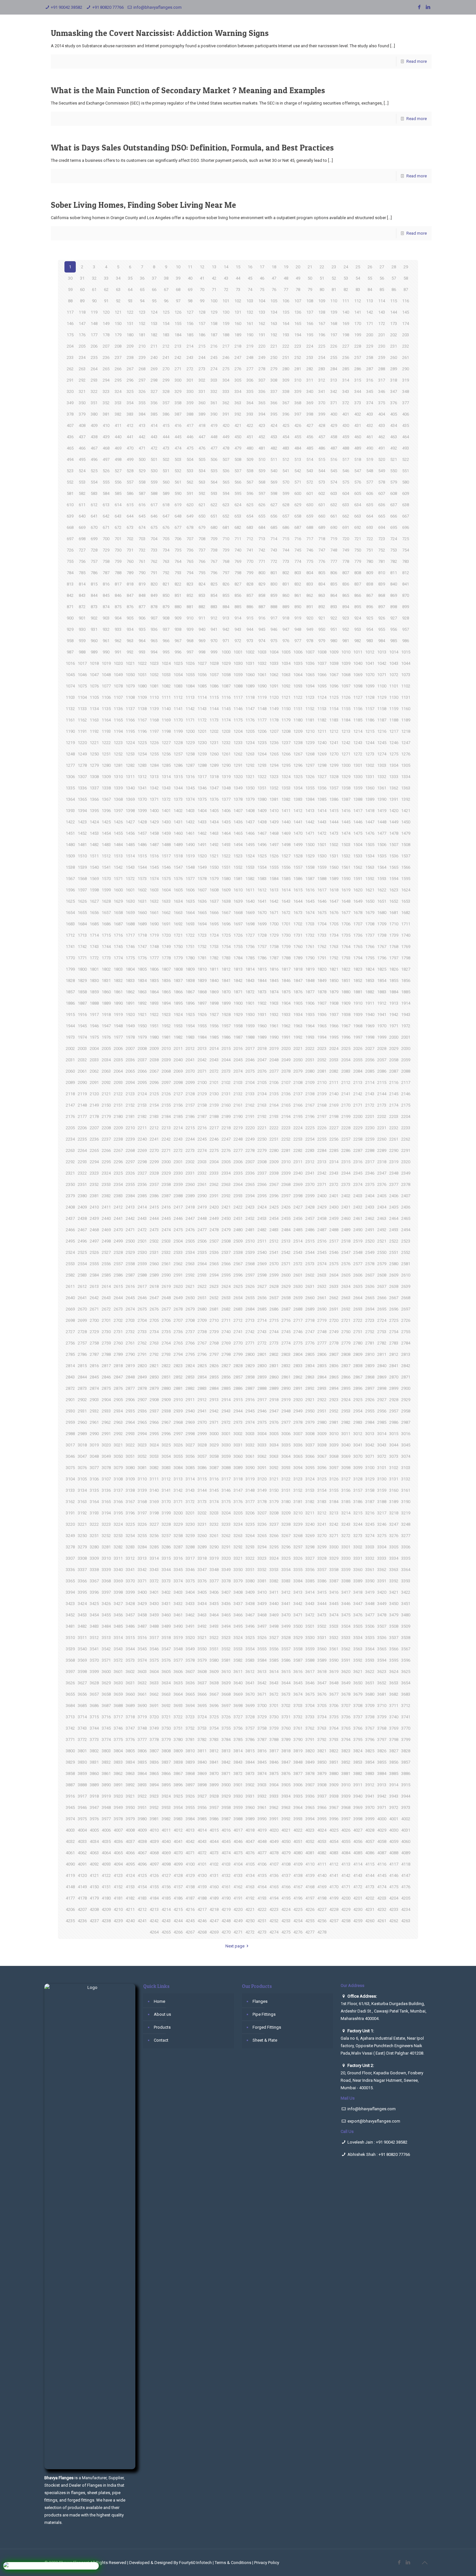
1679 (370, 913)
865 (346, 595)
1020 (118, 663)
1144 (214, 709)
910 (190, 618)
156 (190, 323)
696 (406, 527)
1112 (178, 697)
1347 (214, 788)
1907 (322, 1003)
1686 (106, 924)
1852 (358, 981)
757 (94, 561)
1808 (178, 969)
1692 (178, 924)
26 (370, 267)
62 (106, 290)
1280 (106, 765)
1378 (238, 799)
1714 (94, 935)
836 (346, 584)
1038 (334, 663)
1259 (202, 754)
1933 (286, 1015)
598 (274, 493)
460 (358, 437)
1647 (334, 901)
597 (262, 493)
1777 (154, 958)
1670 (262, 913)
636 (382, 505)
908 (166, 618)
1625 (70, 901)
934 (130, 629)
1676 (334, 913)
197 (334, 335)
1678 (358, 913)
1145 (226, 709)
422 (250, 425)
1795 (370, 958)
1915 (70, 1015)
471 (142, 448)
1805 (142, 969)
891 (310, 607)
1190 (70, 731)
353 (118, 403)
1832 (118, 981)
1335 (70, 788)
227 (346, 346)
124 (154, 312)
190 (250, 335)
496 (94, 459)
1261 (226, 754)
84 (370, 290)
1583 (262, 879)
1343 (166, 788)
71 (214, 290)
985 (394, 641)
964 (142, 641)
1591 (358, 879)
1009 (334, 652)
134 (274, 312)
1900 (238, 1003)
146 (70, 323)
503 (178, 459)
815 (94, 584)
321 (82, 391)
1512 (106, 856)
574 (334, 482)
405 (394, 414)
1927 (214, 1015)
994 (154, 652)
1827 (406, 969)
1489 (178, 845)
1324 (286, 777)
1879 (334, 992)
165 (298, 323)
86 (394, 290)
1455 (118, 833)
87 (406, 290)
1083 (178, 686)
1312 (142, 777)
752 (382, 550)
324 (118, 391)
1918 (106, 1015)
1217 (394, 731)
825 (214, 584)
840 (394, 584)
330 (190, 391)
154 (166, 323)
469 (118, 448)
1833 (130, 981)
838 (370, 584)
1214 (358, 731)
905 (130, 618)
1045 (70, 675)
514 (310, 459)
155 (178, 323)
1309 (106, 777)
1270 (334, 754)
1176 (250, 720)
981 (346, 641)
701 (118, 539)
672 (118, 527)
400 (334, 414)
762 (154, 561)
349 (70, 403)
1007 (310, 652)
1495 (250, 845)
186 (202, 335)
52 (334, 278)
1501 (322, 845)
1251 (106, 754)
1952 (166, 1026)
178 (106, 335)
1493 (226, 845)
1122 (298, 697)
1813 (238, 969)
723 (382, 539)
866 (358, 595)
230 (382, 346)
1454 (106, 833)
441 (130, 437)
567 (250, 482)
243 (190, 357)
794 (190, 573)
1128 (370, 697)
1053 (166, 675)
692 (358, 527)
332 (214, 391)
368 (298, 403)
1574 (154, 879)
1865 (166, 992)
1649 (358, 901)
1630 (130, 901)
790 (142, 573)
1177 (262, 720)
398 (310, 414)
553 (82, 482)
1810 (202, 969)
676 (166, 527)
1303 (382, 765)
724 (394, 539)
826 (226, 584)
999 (214, 652)
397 (298, 414)
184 (178, 335)
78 (298, 290)
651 (214, 516)
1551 (226, 867)
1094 (310, 686)
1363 (406, 788)
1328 (334, 777)
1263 (250, 754)
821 (166, 584)
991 (118, 652)
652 (226, 516)
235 (94, 357)
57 (394, 278)
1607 (202, 890)
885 (238, 607)
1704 (322, 924)
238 (130, 357)
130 (226, 312)
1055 (190, 675)
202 (394, 335)
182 (154, 335)
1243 (358, 743)
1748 (154, 947)
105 (274, 301)
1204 (238, 731)
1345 (190, 788)
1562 (358, 867)
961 (106, 641)
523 (70, 471)
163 (274, 323)
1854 (382, 981)
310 (298, 380)
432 (370, 425)
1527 (286, 856)
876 (130, 607)
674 (142, 527)
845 (106, 595)
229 (370, 346)
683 (250, 527)
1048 (106, 675)
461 (370, 437)
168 (334, 323)
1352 (274, 788)
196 (322, 335)
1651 (382, 901)
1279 (94, 765)
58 (406, 278)
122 (130, 312)
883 (214, 607)
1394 (82, 811)
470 (130, 448)
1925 (190, 1015)
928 (406, 618)
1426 (118, 822)
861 (298, 595)
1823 (358, 969)
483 (286, 448)
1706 (346, 924)
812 (406, 573)
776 (322, 561)
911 (202, 618)
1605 (178, 890)
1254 (142, 754)
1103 (70, 697)
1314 (166, 777)
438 (94, 437)
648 (178, 516)
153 (154, 323)
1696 (226, 924)
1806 (154, 969)
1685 (94, 924)
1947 (106, 1026)
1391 (394, 799)
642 (106, 516)
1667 (226, 913)
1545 (154, 867)
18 (274, 267)
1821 (334, 969)
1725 (226, 935)
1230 (202, 743)
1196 (142, 731)
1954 (190, 1026)
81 (334, 290)
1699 (262, 924)
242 (178, 357)
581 (70, 493)
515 (322, 459)
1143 (202, 709)
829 (262, 584)
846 (118, 595)
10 (178, 267)
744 (286, 550)
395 (274, 414)
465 (70, 448)
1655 (82, 913)
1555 (274, 867)
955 (382, 629)
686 (286, 527)
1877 (310, 992)
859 (274, 595)
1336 (82, 788)
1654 (70, 913)
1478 (394, 833)
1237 (286, 743)
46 (262, 278)
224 (310, 346)
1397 (118, 811)
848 (142, 595)
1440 (286, 822)
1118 (250, 697)
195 (310, 335)
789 (130, 573)
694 (382, 527)
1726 (238, 935)
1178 (274, 720)
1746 (130, 947)
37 (154, 278)
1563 (370, 867)
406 (406, 414)
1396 (106, 811)
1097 (346, 686)
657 (286, 516)
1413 (310, 811)
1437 (250, 822)
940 (202, 629)
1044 (406, 663)
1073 (406, 675)
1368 (118, 799)
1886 (70, 1003)
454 (286, 437)
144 (394, 312)
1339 (118, 788)
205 (82, 346)
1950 (142, 1026)
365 (262, 403)
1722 (190, 935)
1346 (202, 788)
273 (202, 369)
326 (142, 391)
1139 (154, 709)
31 (82, 278)
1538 (70, 867)
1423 (82, 822)
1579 (214, 879)
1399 (142, 811)
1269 (322, 754)
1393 (70, 811)
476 (202, 448)
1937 (334, 1015)
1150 (286, 709)
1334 (406, 777)
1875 (286, 992)
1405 (214, 811)
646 (154, 516)
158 (214, 323)
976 (286, 641)
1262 (238, 754)
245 (214, 357)
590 (178, 493)
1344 (178, 788)
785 (82, 573)
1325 (298, 777)
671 (106, 527)
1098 (358, 686)
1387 (346, 799)
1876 (298, 992)
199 (358, 335)
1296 (298, 765)
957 (406, 629)
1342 (154, 788)
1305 (406, 765)
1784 (238, 958)
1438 (262, 822)
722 (370, 539)
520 (382, 459)
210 (142, 346)
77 (286, 290)
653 (238, 516)
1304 (394, 765)
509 (250, 459)
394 (262, 414)
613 (106, 505)
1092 (286, 686)
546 (346, 471)
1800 (82, 969)
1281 (118, 765)
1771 (82, 958)
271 (178, 369)
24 (346, 267)
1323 (274, 777)
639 (70, 516)
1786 (262, 958)
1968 (358, 1026)
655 (262, 516)
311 (310, 380)
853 (202, 595)
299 (166, 380)
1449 (394, 822)
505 (202, 459)
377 (406, 403)
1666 (214, 913)
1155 (346, 709)
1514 (130, 856)
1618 (334, 890)
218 (238, 346)
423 (262, 425)
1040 (358, 663)
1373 (178, 799)
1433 (202, 822)
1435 (226, 822)
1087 (226, 686)
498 (118, 459)
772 (274, 561)
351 (94, 403)
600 (298, 493)
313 (334, 380)
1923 (166, 1015)
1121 (286, 697)
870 (406, 595)
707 (190, 539)
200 (370, 335)
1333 (394, 777)
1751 (190, 947)
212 (166, 346)
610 (70, 505)
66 (154, 290)
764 (178, 561)
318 (394, 380)
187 (214, 335)
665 (382, 516)
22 (322, 267)
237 (118, 357)
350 (82, 403)
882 (202, 607)
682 (238, 527)
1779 (178, 958)
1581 (238, 879)
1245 (382, 743)
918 (286, 618)
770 (250, 561)
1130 (394, 697)
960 (94, 641)
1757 (262, 947)
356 (154, 403)
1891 (130, 1003)
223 (298, 346)
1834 (142, 981)
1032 (262, 663)
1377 (226, 799)
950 (322, 629)
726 (70, 550)
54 (358, 278)
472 (154, 448)
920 (310, 618)
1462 (202, 833)
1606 (190, 890)
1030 (238, 663)
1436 (238, 822)
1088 (238, 686)
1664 (190, 913)
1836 (166, 981)
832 (298, 584)
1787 (274, 958)
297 (142, 380)
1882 (370, 992)
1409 (262, 811)
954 (370, 629)
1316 (190, 777)
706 (178, 539)
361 (214, 403)
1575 (166, 879)
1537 (406, 856)
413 (142, 425)
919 (298, 618)
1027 (202, 663)
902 (94, 618)
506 (214, 459)
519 (370, 459)
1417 (358, 811)
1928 (226, 1015)
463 (394, 437)
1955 (202, 1026)
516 (334, 459)
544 (322, 471)
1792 (334, 958)
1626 (82, 901)
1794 (358, 958)
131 (238, 312)
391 (226, 414)
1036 (310, 663)
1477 (382, 833)
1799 (70, 969)
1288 (202, 765)
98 (190, 301)
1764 (346, 947)
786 (94, 573)
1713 (82, 935)
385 (154, 414)
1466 (250, 833)
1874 (274, 992)
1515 (142, 856)
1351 (262, 788)
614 (118, 505)
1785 (250, 958)
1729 (274, 935)
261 (406, 357)
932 (106, 629)
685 (274, 527)
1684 (82, 924)
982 (358, 641)
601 (310, 493)
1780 (190, 958)
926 (382, 618)
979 (322, 641)
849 (154, 595)
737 (202, 550)
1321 (250, 777)
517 (346, 459)
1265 (274, 754)
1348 (226, 788)
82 (346, 290)
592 (202, 493)
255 (334, 357)
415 (166, 425)
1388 (358, 799)
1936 (322, 1015)
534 (202, 471)
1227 (166, 743)
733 (154, 550)
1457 (142, 833)
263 (82, 369)
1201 (202, 731)
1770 (70, 958)
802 (286, 573)
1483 (106, 845)
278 (262, 369)
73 (238, 290)
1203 (226, 731)
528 (130, 471)
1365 (82, 799)
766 (202, 561)
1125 (334, 697)
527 (118, 471)
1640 (250, 901)
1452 (82, 833)
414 (154, 425)
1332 (382, 777)
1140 (166, 709)
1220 (82, 743)
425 (286, 425)
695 (394, 527)
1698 (250, 924)
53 (346, 278)
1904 (286, 1003)
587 (142, 493)
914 (238, 618)
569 (274, 482)
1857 (70, 992)
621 (202, 505)
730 (118, 550)
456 (310, 437)
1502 (334, 845)
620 (190, 505)
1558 (310, 867)
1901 (250, 1003)
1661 (154, 913)
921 (322, 618)
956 (394, 629)
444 (166, 437)
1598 (94, 890)
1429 (154, 822)
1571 (118, 879)
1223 (118, 743)
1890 (118, 1003)
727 (82, 550)
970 (214, 641)
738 (214, 550)
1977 (118, 1037)
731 (130, 550)
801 (274, 573)
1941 (382, 1015)
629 (298, 505)
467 (94, 448)
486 (322, 448)
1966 (334, 1026)
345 (370, 391)
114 (382, 301)
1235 (262, 743)
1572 (130, 879)
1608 (214, 890)
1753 (214, 947)
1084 (190, 686)
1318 (214, 777)
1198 (166, 731)
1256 (166, 754)
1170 (178, 720)
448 (214, 437)
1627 (94, 901)
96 (166, 301)
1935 (310, 1015)
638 (406, 505)
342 (334, 391)
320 (70, 391)
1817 (286, 969)
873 (94, 607)
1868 (202, 992)
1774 (118, 958)
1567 (70, 879)
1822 (346, 969)
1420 (394, 811)
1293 (262, 765)
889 (286, 607)
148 (94, 323)
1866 (178, 992)
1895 (178, 1003)
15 (238, 267)
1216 (382, 731)
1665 (202, 913)
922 (334, 618)
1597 (82, 890)
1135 (106, 709)
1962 (286, 1026)
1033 (274, 663)
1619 (346, 890)
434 (394, 425)
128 (202, 312)
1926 (202, 1015)
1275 (394, 754)
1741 (70, 947)
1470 (298, 833)
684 (262, 527)
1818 (298, 969)
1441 (298, 822)
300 (178, 380)
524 (82, 471)
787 (106, 573)
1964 (310, 1026)
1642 (274, 901)
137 (310, 312)
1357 (334, 788)
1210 (310, 731)
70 (202, 290)
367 (286, 403)
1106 (106, 697)
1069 (358, 675)
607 (382, 493)
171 (370, 323)
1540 (94, 867)
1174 (226, 720)
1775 (130, 958)
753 (394, 550)
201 (382, 335)
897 (382, 607)
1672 (286, 913)
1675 (322, 913)
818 (130, 584)
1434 (214, 822)
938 (178, 629)
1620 (358, 890)
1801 (94, 969)
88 (70, 301)
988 (82, 652)
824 (202, 584)
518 (358, 459)
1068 (346, 675)
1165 (118, 720)
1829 (82, 981)
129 (214, 312)
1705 (334, 924)
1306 (70, 777)
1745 (118, 947)
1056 (202, 675)
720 (346, 539)
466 (82, 448)
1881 (358, 992)
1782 (214, 958)
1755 (238, 947)
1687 (118, 924)
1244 (370, 743)
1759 (286, 947)
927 (394, 618)
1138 (142, 709)
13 (214, 267)
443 (154, 437)
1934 (298, 1015)
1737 (370, 935)
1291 (238, 765)
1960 (262, 1026)
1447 (370, 822)
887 (262, 607)
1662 (166, 913)
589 (166, 493)
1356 (322, 788)
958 (70, 641)
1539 (82, 867)
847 (130, 595)
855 (226, 595)
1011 (358, 652)
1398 (130, 811)
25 (358, 267)
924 (358, 618)
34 (118, 278)
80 (322, 290)
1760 (298, 947)
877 (142, 607)
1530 (322, 856)
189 (238, 335)
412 (130, 425)
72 (226, 290)
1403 (190, 811)
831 (286, 584)
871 (70, 607)
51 (322, 278)
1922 (154, 1015)
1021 (130, 663)
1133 (82, 709)
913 (226, 618)
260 (394, 357)
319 (406, 380)
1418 (370, 811)
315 (358, 380)
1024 (166, 663)
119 (94, 312)
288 (382, 369)
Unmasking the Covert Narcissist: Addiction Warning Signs (160, 33)
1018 (94, 663)
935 (142, 629)
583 (94, 493)
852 (190, 595)
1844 (262, 981)
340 (310, 391)
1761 (310, 947)
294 (106, 380)
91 (106, 301)
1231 (214, 743)
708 (202, 539)
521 (394, 459)
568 (262, 482)
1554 (262, 867)
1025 (178, 663)
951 (334, 629)
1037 (322, 663)
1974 (82, 1037)
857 (250, 595)
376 (394, 403)
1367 (106, 799)
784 (70, 573)
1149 (274, 709)
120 (106, 312)
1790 (310, 958)
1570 (106, 879)
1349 (238, 788)
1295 (286, 765)
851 (178, 595)
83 (358, 290)
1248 (70, 754)
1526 (274, 856)
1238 (298, 743)
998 (202, 652)
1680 (382, 913)
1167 (142, 720)
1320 (238, 777)
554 (94, 482)
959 (82, 641)
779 (358, 561)
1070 (370, 675)
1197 (154, 731)
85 (382, 290)
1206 (262, 731)
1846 (286, 981)
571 (298, 482)
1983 (190, 1037)
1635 (190, 901)
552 (70, 482)
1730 (286, 935)
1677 (346, 913)
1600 (118, 890)
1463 (214, 833)
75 (262, 290)
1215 (370, 731)
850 (166, 595)
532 (178, 471)
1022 (142, 663)
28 (394, 267)
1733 (322, 935)
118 (82, 312)
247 (238, 357)
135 (286, 312)
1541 (106, 867)
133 (262, 312)
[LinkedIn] (428, 7)
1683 (70, 924)
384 (142, 414)
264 (94, 369)
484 (298, 448)
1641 (262, 901)
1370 (142, 799)
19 (286, 267)
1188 (394, 720)
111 (346, 301)
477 (214, 448)
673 (130, 527)
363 (238, 403)
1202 (214, 731)
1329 (346, 777)
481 (262, 448)
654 (250, 516)
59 (70, 290)
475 (190, 448)
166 (310, 323)
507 (226, 459)
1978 (130, 1037)
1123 (310, 697)
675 (154, 527)
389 (202, 414)
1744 (106, 947)
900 (70, 618)
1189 (406, 720)
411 (118, 425)
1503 (346, 845)
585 (118, 493)
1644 (298, 901)
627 (274, 505)
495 (82, 459)
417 (190, 425)
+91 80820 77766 (108, 7)
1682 (406, 913)
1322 (262, 777)
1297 (310, 765)
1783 (226, 958)
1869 (214, 992)
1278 (82, 765)
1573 (142, 879)
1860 (106, 992)
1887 (82, 1003)
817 (118, 584)
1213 (346, 731)
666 (394, 516)
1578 (202, 879)
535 (214, 471)
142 (370, 312)
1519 (190, 856)
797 (226, 573)
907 (154, 618)
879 (166, 607)
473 (166, 448)
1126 (346, 697)
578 (382, 482)
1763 (334, 947)
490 (370, 448)
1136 (118, 709)
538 (250, 471)
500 (142, 459)
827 (238, 584)
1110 (154, 697)
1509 (70, 856)
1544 (142, 867)
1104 (82, 697)
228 (358, 346)
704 (154, 539)
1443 (322, 822)
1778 (166, 958)
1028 (214, 663)
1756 (250, 947)
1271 (346, 754)
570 (286, 482)
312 (322, 380)
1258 (190, 754)
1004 (274, 652)
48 (286, 278)
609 (406, 493)
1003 (262, 652)
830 (274, 584)
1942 (394, 1015)
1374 (190, 799)
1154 (334, 709)
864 (334, 595)
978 (310, 641)
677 (178, 527)
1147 (250, 709)
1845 (274, 981)
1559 (322, 867)
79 (310, 290)
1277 (70, 765)
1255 (154, 754)
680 (214, 527)
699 (94, 539)
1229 (190, 743)
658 (298, 516)
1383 (298, 799)
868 (382, 595)
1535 (382, 856)
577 (370, 482)
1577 (190, 879)
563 (202, 482)
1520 (202, 856)
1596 (70, 890)
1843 (250, 981)
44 (238, 278)
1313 (154, 777)
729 (106, 550)
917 (274, 618)
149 (106, 323)
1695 (214, 924)
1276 (406, 754)
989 (94, 652)
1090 (262, 686)
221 (274, 346)
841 (406, 584)
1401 (166, 811)
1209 (298, 731)
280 (286, 369)
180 (130, 335)
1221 (94, 743)
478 (226, 448)
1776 (142, 958)
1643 (286, 901)
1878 (322, 992)
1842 (238, 981)
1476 (370, 833)
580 (406, 482)
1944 (70, 1026)
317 (382, 380)
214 (190, 346)
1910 (358, 1003)
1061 (262, 675)
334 (238, 391)
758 (106, 561)
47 (274, 278)
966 (166, 641)
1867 (190, 992)
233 (70, 357)
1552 (238, 867)
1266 (286, 754)
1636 (202, 901)
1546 (166, 867)
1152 (310, 709)
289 (394, 369)
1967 (346, 1026)
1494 (238, 845)
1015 (406, 652)
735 (178, 550)
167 (322, 323)
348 (406, 391)
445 (178, 437)
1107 (118, 697)
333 (226, 391)
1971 (394, 1026)
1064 (298, 675)
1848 (310, 981)
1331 (370, 777)
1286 (178, 765)
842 (70, 595)
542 (298, 471)
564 (214, 482)
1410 (274, 811)
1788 (286, 958)
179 (118, 335)
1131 (406, 697)
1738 (382, 935)
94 (142, 301)
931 (94, 629)
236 (106, 357)
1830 (94, 981)
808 (358, 573)
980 (334, 641)
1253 (130, 754)
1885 (406, 992)
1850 (334, 981)
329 (178, 391)
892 (322, 607)
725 (406, 539)
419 (214, 425)
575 (346, 482)
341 (322, 391)
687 (298, 527)
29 (406, 267)
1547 (178, 867)
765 (190, 561)
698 (82, 539)
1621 (370, 890)
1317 (202, 777)
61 (94, 290)
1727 (250, 935)
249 (262, 357)
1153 (322, 709)
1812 (226, 969)
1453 (94, 833)
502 (166, 459)
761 (142, 561)
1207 (274, 731)
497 (106, 459)
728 (94, 550)
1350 (250, 788)
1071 (382, 675)
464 (406, 437)
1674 (310, 913)
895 (358, 607)
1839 (202, 981)
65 (142, 290)
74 (250, 290)
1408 (250, 811)
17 (262, 267)
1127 (358, 697)
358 (178, 403)
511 (274, 459)
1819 (310, 969)
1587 (310, 879)
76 (274, 290)
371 (334, 403)
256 (346, 357)
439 (106, 437)
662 (346, 516)
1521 (214, 856)
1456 (130, 833)
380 (94, 414)
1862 (130, 992)
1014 (394, 652)
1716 (118, 935)
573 (322, 482)
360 (202, 403)
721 (358, 539)
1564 (382, 867)
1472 (322, 833)
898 (394, 607)
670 (94, 527)
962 (118, 641)
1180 (298, 720)
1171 (190, 720)
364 (250, 403)
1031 (250, 663)
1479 (406, 833)
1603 (154, 890)
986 (406, 641)
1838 (190, 981)
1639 (238, 901)
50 (310, 278)
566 (238, 482)
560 (166, 482)
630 (310, 505)
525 (94, 471)
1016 (70, 663)
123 (142, 312)
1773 (106, 958)
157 (202, 323)
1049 (118, 675)
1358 (346, 788)
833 (310, 584)
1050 (130, 675)
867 (370, 595)
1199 (178, 731)
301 (190, 380)
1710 (394, 924)
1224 (130, 743)
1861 (118, 992)
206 (94, 346)
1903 (274, 1003)
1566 (406, 867)
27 (382, 267)
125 (166, 312)
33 (106, 278)
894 (346, 607)
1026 (190, 663)
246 (226, 357)
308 (274, 380)
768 (226, 561)
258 (370, 357)
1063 (286, 675)
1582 (250, 879)
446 (190, 437)
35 (130, 278)
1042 (382, 663)
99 (202, 301)
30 (70, 278)
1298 (322, 765)
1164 (106, 720)
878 (154, 607)
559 (154, 482)
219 (250, 346)
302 (202, 380)
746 (310, 550)
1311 (130, 777)
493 (406, 448)
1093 (298, 686)
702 (130, 539)
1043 (394, 663)
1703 (310, 924)
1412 (298, 811)
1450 (406, 822)
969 (202, 641)
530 (154, 471)
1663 (178, 913)
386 (166, 414)
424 (274, 425)
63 (118, 290)
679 (202, 527)
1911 (370, 1003)
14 (226, 267)
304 (226, 380)
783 (406, 561)
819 (142, 584)
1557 (298, 867)
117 (70, 312)
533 (190, 471)
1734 (334, 935)
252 (298, 357)
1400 (154, 811)
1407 (238, 811)
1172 (202, 720)
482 (274, 448)
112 (358, 301)
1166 (130, 720)
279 (274, 369)
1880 (346, 992)
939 (190, 629)
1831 (106, 981)
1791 (322, 958)
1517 (166, 856)
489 (358, 448)
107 (298, 301)
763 (166, 561)
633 (346, 505)
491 (382, 448)
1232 (226, 743)
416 (178, 425)
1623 (394, 890)
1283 (142, 765)
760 (130, 561)
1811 (214, 969)
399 (322, 414)
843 (82, 595)
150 (118, 323)
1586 (298, 879)
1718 (142, 935)
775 (310, 561)
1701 (286, 924)
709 (214, 539)
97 (178, 301)
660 (322, 516)
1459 (166, 833)
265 (106, 369)
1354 (298, 788)
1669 (250, 913)
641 (94, 516)
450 (238, 437)
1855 (394, 981)
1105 (94, 697)
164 (286, 323)
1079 (130, 686)
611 (82, 505)
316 (370, 380)
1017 (82, 663)
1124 (322, 697)
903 (106, 618)
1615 (298, 890)
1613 (274, 890)
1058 (226, 675)
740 (238, 550)
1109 (142, 697)
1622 (382, 890)
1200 (190, 731)
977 (298, 641)
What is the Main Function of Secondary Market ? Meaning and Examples (188, 90)
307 (262, 380)
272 (190, 369)
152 (142, 323)
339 (298, 391)
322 (94, 391)
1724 (214, 935)
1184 (346, 720)
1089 (250, 686)
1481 (82, 845)
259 (382, 357)
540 (274, 471)
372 (346, 403)
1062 (274, 675)
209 (130, 346)
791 (154, 573)
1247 (406, 743)
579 (394, 482)
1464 (226, 833)
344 (358, 391)
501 (154, 459)
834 (322, 584)
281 (298, 369)
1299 (334, 765)
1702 (298, 924)
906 (142, 618)
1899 (226, 1003)
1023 (154, 663)
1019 (106, 663)
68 (178, 290)
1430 (166, 822)
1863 (142, 992)
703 (142, 539)
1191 (82, 731)
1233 (238, 743)
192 (274, 335)
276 (238, 369)
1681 (394, 913)
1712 (70, 935)
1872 (250, 992)
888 (274, 607)
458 (334, 437)
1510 (82, 856)
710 (226, 539)
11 (190, 267)
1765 (358, 947)
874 (106, 607)
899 (406, 607)
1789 (298, 958)
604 (346, 493)
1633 (166, 901)
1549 (202, 867)
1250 (94, 754)
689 (322, 527)
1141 (178, 709)
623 (226, 505)
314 (346, 380)
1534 (370, 856)
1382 (286, 799)
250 (274, 357)
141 (358, 312)
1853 (370, 981)
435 (406, 425)
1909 (346, 1003)
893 (334, 607)
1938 (346, 1015)
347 (394, 391)
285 (346, 369)
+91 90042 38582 (67, 7)
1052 (154, 675)
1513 (118, 856)
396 (286, 414)
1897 (202, 1003)
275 (226, 369)
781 (382, 561)
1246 (394, 743)
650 (202, 516)
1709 (382, 924)
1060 (250, 675)
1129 (382, 697)
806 (334, 573)
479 (238, 448)
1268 (310, 754)
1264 (262, 754)
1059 (238, 675)
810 (382, 573)
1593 (382, 879)
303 (214, 380)
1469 (286, 833)
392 (238, 414)
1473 (334, 833)
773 (286, 561)
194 (298, 335)
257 (358, 357)
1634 (178, 901)
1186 (370, 720)
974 (262, 641)
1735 (346, 935)
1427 (130, 822)
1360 (370, 788)
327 (154, 391)
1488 (166, 845)
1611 (250, 890)
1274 (382, 754)
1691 (166, 924)
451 (250, 437)
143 (382, 312)
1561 (346, 867)
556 (118, 482)
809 (370, 573)
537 (238, 471)
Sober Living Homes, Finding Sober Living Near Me (143, 205)
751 (370, 550)
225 (322, 346)
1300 (346, 765)
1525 (262, 856)
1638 (226, 901)
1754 (226, 947)
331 (202, 391)
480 (250, 448)
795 (202, 573)
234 (82, 357)
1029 (226, 663)
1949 (130, 1026)
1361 (382, 788)
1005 (286, 652)
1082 (166, 686)
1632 (154, 901)
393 (250, 414)
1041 (370, 663)
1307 (82, 777)
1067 (334, 675)
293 (94, 380)
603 (334, 493)
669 (82, 527)
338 (286, 391)
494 (70, 459)
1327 (322, 777)
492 (394, 448)
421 (238, 425)
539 (262, 471)
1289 (214, 765)
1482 (94, 845)
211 (154, 346)
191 (262, 335)
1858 (82, 992)
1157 (370, 709)
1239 (310, 743)
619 (178, 505)
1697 (238, 924)
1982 (178, 1037)
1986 (226, 1037)
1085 (202, 686)
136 (298, 312)
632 (334, 505)
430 (346, 425)
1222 (106, 743)
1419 (382, 811)
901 (82, 618)
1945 (82, 1026)
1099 (370, 686)
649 (190, 516)
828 (250, 584)
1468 (274, 833)
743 (274, 550)
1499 (298, 845)
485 (310, 448)
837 (358, 584)
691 (346, 527)
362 (226, 403)
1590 (346, 879)
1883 (382, 992)
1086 (214, 686)
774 (298, 561)
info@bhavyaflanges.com (158, 7)
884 (226, 607)
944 (250, 629)
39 (178, 278)
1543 (130, 867)
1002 (250, 652)
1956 (214, 1026)
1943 (406, 1015)
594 (226, 493)
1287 (190, 765)
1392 (406, 799)
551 (406, 471)
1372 (166, 799)
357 (166, 403)
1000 (226, 652)
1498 (286, 845)
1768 (394, 947)
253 (310, 357)
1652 (394, 901)
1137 (130, 709)
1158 (382, 709)
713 (262, 539)
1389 (370, 799)
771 (262, 561)
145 (406, 312)
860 (286, 595)
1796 (382, 958)
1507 (394, 845)
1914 (406, 1003)
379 (82, 414)
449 (226, 437)
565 (226, 482)
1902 (262, 1003)
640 (82, 516)
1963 (298, 1026)
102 (238, 301)
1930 (250, 1015)
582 (82, 493)
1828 (70, 981)
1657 (106, 913)
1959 (250, 1026)
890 (298, 607)
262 (70, 369)
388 (190, 414)
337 (274, 391)
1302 (370, 765)
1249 (82, 754)
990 (106, 652)
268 (142, 369)
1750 (178, 947)
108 (310, 301)
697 (70, 539)
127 (190, 312)
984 (382, 641)
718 (322, 539)
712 (250, 539)
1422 (70, 822)
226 (334, 346)
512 (286, 459)
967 (178, 641)
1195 (130, 731)
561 (178, 482)
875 (118, 607)
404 (382, 414)
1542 (118, 867)
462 (382, 437)
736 (190, 550)
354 (130, 403)
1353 (286, 788)
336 (262, 391)
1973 (70, 1037)
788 (118, 573)
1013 (382, 652)
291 (70, 380)
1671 (274, 913)
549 (382, 471)
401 (346, 414)
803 (298, 573)
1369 (130, 799)
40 (190, 278)
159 (226, 323)
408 (82, 425)
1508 (406, 845)
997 (190, 652)
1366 (94, 799)
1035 (298, 663)
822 (178, 584)
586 (130, 493)
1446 (358, 822)
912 (214, 618)
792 (166, 573)
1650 (370, 901)
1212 (334, 731)
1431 (178, 822)
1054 (178, 675)
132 (250, 312)
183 (166, 335)
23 (334, 267)
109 (322, 301)
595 (238, 493)
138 (322, 312)
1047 (94, 675)
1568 (82, 879)
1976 (106, 1037)
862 (310, 595)
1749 (166, 947)
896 (370, 607)
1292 (250, 765)
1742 (82, 947)
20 (298, 267)
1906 (310, 1003)
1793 (346, 958)
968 (190, 641)
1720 (166, 935)
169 (346, 323)
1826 (394, 969)
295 (118, 380)
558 (142, 482)
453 (274, 437)
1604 (166, 890)
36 (142, 278)
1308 (94, 777)
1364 (70, 799)
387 (178, 414)
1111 (166, 697)
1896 (190, 1003)
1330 (358, 777)
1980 (154, 1037)
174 (406, 323)
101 (226, 301)
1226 (154, 743)
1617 (322, 890)
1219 (70, 743)
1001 (238, 652)
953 (358, 629)
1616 (310, 890)
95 (154, 301)
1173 (214, 720)
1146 (238, 709)
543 (310, 471)
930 (82, 629)
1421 (406, 811)
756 (82, 561)
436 (70, 437)
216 (214, 346)
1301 (358, 765)
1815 (262, 969)
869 (394, 595)
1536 (394, 856)
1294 (274, 765)
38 (166, 278)
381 (106, 414)
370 (322, 403)
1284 (154, 765)
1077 (106, 686)
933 (118, 629)
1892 (142, 1003)
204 (70, 346)
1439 (274, 822)
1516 (154, 856)
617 (154, 505)
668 (70, 527)
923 (346, 618)
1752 (202, 947)
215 (202, 346)
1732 (310, 935)
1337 (94, 788)
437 (82, 437)
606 (370, 493)
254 (322, 357)
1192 (94, 731)
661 (334, 516)
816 (106, 584)
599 (286, 493)
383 (130, 414)
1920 (130, 1015)
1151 (298, 709)
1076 (94, 686)
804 (310, 573)
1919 (118, 1015)
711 (238, 539)
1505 (370, 845)
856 (238, 595)
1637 (214, 901)
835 (334, 584)
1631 (142, 901)
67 (166, 290)
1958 (238, 1026)
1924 (178, 1015)
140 (346, 312)
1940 (370, 1015)
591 (190, 493)
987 (70, 652)
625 (250, 505)
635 (370, 505)
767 (214, 561)
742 (262, 550)
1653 (406, 901)
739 (226, 550)
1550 (214, 867)
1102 (406, 686)
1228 (178, 743)
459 (346, 437)
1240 (322, 743)
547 (358, 471)
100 (214, 301)
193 (286, 335)
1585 (286, 879)
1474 (346, 833)
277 (250, 369)
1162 (82, 720)
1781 (202, 958)
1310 (118, 777)
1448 (382, 822)
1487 (154, 845)
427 (310, 425)
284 (334, 369)
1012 (370, 652)
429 (334, 425)
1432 (190, 822)
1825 (382, 969)
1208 (286, 731)
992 (130, 652)
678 (190, 527)
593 (214, 493)
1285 (166, 765)
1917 (94, 1015)
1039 (346, 663)
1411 (286, 811)
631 (322, 505)
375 (382, 403)
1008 (322, 652)
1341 (142, 788)
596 (250, 493)
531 (166, 471)
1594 (394, 879)
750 (358, 550)
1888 (94, 1003)
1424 (94, 822)
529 (142, 471)
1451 (70, 833)
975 (274, 641)
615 (130, 505)
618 (166, 505)
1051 (142, 675)
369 (310, 403)
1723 (202, 935)
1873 (262, 992)
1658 (118, 913)
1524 (250, 856)
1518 (178, 856)
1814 (250, 969)
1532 (346, 856)
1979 (142, 1037)
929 (70, 629)
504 (190, 459)
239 (142, 357)
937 (166, 629)
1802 (106, 969)
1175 (238, 720)
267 (130, 369)
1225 (142, 743)
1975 (94, 1037)
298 (154, 380)
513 (298, 459)
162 (262, 323)
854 (214, 595)
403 (370, 414)
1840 (214, 981)
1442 (310, 822)
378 (70, 414)
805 (322, 573)
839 (382, 584)
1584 (274, 879)
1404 (202, 811)
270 (166, 369)
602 (322, 493)
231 (394, 346)
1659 (130, 913)
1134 (94, 709)
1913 (394, 1003)
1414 (322, 811)
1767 (382, 947)
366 (274, 403)
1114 (202, 697)
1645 (310, 901)
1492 (214, 845)
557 (130, 482)
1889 (106, 1003)
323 (106, 391)
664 (370, 516)
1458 (154, 833)
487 (334, 448)
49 (298, 278)
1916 (82, 1015)
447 (202, 437)
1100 (382, 686)
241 (166, 357)
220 (262, 346)
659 (310, 516)
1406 (226, 811)
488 (346, 448)
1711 (406, 924)
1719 (154, 935)
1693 (190, 924)
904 (118, 618)
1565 (394, 867)
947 (286, 629)
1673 (298, 913)
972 (238, 641)
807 (346, 573)
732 (142, 550)
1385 (322, 799)
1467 (262, 833)
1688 (130, 924)
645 (142, 516)
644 (130, 516)
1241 (334, 743)
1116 (226, 697)
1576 (178, 879)
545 (334, 471)
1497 (274, 845)
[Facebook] (419, 7)
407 (70, 425)
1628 (106, 901)
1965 (322, 1026)
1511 (94, 856)
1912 (382, 1003)
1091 (274, 686)
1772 (94, 958)
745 (298, 550)
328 (166, 391)
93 (130, 301)
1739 (394, 935)
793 (178, 573)
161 (250, 323)
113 (370, 301)
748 (334, 550)
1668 (238, 913)
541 (286, 471)
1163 (94, 720)
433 (382, 425)
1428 (142, 822)
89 (82, 301)
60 (82, 290)
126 (178, 312)
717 (310, 539)
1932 (274, 1015)
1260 (214, 754)
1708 (370, 924)
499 (130, 459)
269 (154, 369)
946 (274, 629)
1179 (286, 720)
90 (94, 301)
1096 (334, 686)
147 (82, 323)
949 (310, 629)
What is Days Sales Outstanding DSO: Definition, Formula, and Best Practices (192, 148)
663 (358, 516)
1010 (346, 652)
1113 (190, 697)
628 (286, 505)
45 (250, 278)
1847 (298, 981)
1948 (118, 1026)
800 (262, 573)
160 (238, 323)
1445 (346, 822)
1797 (394, 958)
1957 (226, 1026)
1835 (154, 981)
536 (226, 471)
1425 (106, 822)
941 (214, 629)
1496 (262, 845)
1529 (310, 856)
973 (250, 641)
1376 (214, 799)
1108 (130, 697)
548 (370, 471)
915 (250, 618)
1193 (106, 731)
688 (310, 527)
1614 (286, 890)
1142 (190, 709)
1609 (226, 890)
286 (358, 369)
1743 (94, 947)
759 (118, 561)
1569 (94, 879)
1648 (346, 901)
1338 (106, 788)
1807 (166, 969)
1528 (298, 856)
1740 (406, 935)
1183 (334, 720)
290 (406, 369)
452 (262, 437)
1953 (178, 1026)
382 (118, 414)
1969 (370, 1026)
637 (394, 505)
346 (382, 391)
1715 (106, 935)
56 (382, 278)
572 (310, 482)
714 (274, 539)
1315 (178, 777)
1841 (226, 981)
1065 (310, 675)
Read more (417, 61)
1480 (70, 845)
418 (202, 425)
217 (226, 346)
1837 (178, 981)
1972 (406, 1026)
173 (394, 323)
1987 (238, 1037)
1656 (94, 913)
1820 (322, 969)
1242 (346, 743)
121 (118, 312)
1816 (274, 969)
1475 (358, 833)
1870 (226, 992)
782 (394, 561)
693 (370, 527)
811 (394, 573)
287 (370, 369)
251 (286, 357)
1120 (274, 697)
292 (82, 380)
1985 (214, 1037)
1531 (334, 856)
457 (322, 437)
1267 (298, 754)
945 (262, 629)
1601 (130, 890)
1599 (106, 890)
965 (154, 641)
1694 (202, 924)
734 (166, 550)
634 (358, 505)
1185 (358, 720)
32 (94, 278)
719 (334, 539)
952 (346, 629)
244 (202, 357)
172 (382, 323)
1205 (250, 731)
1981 (166, 1037)
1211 (322, 731)
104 (262, 301)
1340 (130, 788)
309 (286, 380)
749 (346, 550)
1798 (406, 958)
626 (262, 505)
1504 (358, 845)
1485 (130, 845)
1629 (118, 901)
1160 (406, 709)
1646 (322, 901)
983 (370, 641)
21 (310, 267)
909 (178, 618)
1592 (370, 879)
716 (298, 539)
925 (370, 618)
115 (394, 301)
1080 (142, 686)
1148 (262, 709)
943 (238, 629)
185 (190, 335)
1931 (262, 1015)
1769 (406, 947)
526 (106, 471)
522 (406, 459)
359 (190, 403)
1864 (154, 992)
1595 (406, 879)
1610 (238, 890)
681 (226, 527)
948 (298, 629)
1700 (274, 924)
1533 (358, 856)
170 (358, 323)
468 (106, 448)
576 (358, 482)
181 (142, 335)
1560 (334, 867)
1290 (226, 765)
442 (142, 437)
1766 (370, 947)
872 (82, 607)
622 (214, 505)
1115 (214, 697)
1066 (322, 675)
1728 (262, 935)
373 (358, 403)
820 (154, 584)
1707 (358, 924)
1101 (394, 686)
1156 (358, 709)
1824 (370, 969)
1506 (382, 845)
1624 (406, 890)
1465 (238, 833)
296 (130, 380)
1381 (274, 799)
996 (178, 652)
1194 (118, 731)
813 (70, 584)
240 (154, 357)
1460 (178, 833)
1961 (274, 1026)
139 (334, 312)
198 (346, 335)
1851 (346, 981)
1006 (298, 652)
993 (142, 652)
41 (202, 278)
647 (166, 516)
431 (358, 425)
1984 (202, 1037)
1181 (310, 720)
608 (394, 493)
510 (262, 459)
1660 (142, 913)
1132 (70, 709)
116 (406, 301)
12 (202, 267)
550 (394, 471)
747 (322, 550)
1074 (70, 686)
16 (250, 267)
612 (94, 505)
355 (142, 403)
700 (106, 539)
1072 (394, 675)
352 (106, 403)
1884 (394, 992)
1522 (226, 856)
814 (82, 584)
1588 (322, 879)
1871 (238, 992)
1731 (298, 935)
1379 (250, 799)
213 (178, 346)
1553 (250, 867)
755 (70, 561)
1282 (130, 765)
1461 (190, 833)
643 (118, 516)
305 (238, 380)
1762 (322, 947)
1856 (406, 981)
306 (250, 380)
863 (322, 595)
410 (106, 425)
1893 (154, 1003)
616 (142, 505)
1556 (286, 867)
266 (118, 369)
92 (118, 301)
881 (190, 607)
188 (226, 335)
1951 (154, 1026)
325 (130, 391)
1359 (358, 788)
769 (238, 561)
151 (130, 323)
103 (250, 301)
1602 (142, 890)
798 (238, 573)
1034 (286, 663)
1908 (334, 1003)
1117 (238, 697)
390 (214, 414)
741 (250, 550)
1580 (226, 879)
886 (250, 607)
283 (322, 369)
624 (238, 505)
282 (310, 369)
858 (262, 595)
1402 (178, 811)
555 (106, 482)
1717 (130, 935)
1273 (370, 754)
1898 (214, 1003)
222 (286, 346)
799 (250, 573)
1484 (118, 845)
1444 (334, 822)
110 (334, 301)
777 (334, 561)
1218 (406, 731)
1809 (190, 969)
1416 (346, 811)
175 (70, 335)
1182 (322, 720)
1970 (382, 1026)
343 (346, 391)
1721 (178, 935)
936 (154, 629)
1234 (250, 743)
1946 (94, 1026)
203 (406, 335)
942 (226, 629)
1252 (118, 754)
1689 (142, 924)
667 (406, 516)
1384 (310, 799)
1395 (94, 811)
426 (298, 425)
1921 (142, 1015)
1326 (310, 777)
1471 (310, 833)
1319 (226, 777)
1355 (310, 788)
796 (214, 573)
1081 (154, 686)
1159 (394, 709)
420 (226, 425)
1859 (94, 992)
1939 (358, 1015)
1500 (310, 845)
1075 (82, 686)
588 (154, 493)
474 (178, 448)
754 (406, 550)
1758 (274, 947)
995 (166, 652)
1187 (382, 720)
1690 (154, 924)
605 (358, 493)
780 (370, 561)
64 (130, 290)
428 (322, 425)
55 (370, 278)
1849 (322, 981)
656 (274, 516)
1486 (142, 845)
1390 (382, 799)
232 (406, 346)
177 (94, 335)
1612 (262, 890)
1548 (190, 867)
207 (106, 346)
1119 (262, 697)
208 (118, 346)
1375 (202, 799)
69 (190, 290)
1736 (358, 935)
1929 (238, 1015)
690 (334, 527)
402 (358, 414)
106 (286, 301)
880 (178, 607)
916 (262, 618)
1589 (334, 879)
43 (226, 278)
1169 (166, 720)
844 (94, 595)
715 (286, 539)
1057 (214, 675)
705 (166, 539)
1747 (142, 947)
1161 (70, 720)
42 (214, 278)
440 (118, 437)
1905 (298, 1003)
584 (106, 493)
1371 (154, 799)
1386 (334, 799)
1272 (358, 754)
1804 (130, 969)
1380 (262, 799)
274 (214, 369)
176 (82, 335)
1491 (202, 845)
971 (226, 641)
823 (190, 584)
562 (190, 482)
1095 (322, 686)
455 (298, 437)
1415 (334, 811)
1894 (166, 1003)
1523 (238, 856)
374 (370, 403)
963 (130, 641)
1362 (394, 788)
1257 (178, 754)
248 (250, 357)
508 (238, 459)
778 (346, 561)
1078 (118, 686)
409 (94, 425)
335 (250, 391)
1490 (190, 845)
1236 (274, 743)
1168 (154, 720)
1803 (118, 969)
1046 (82, 675)
